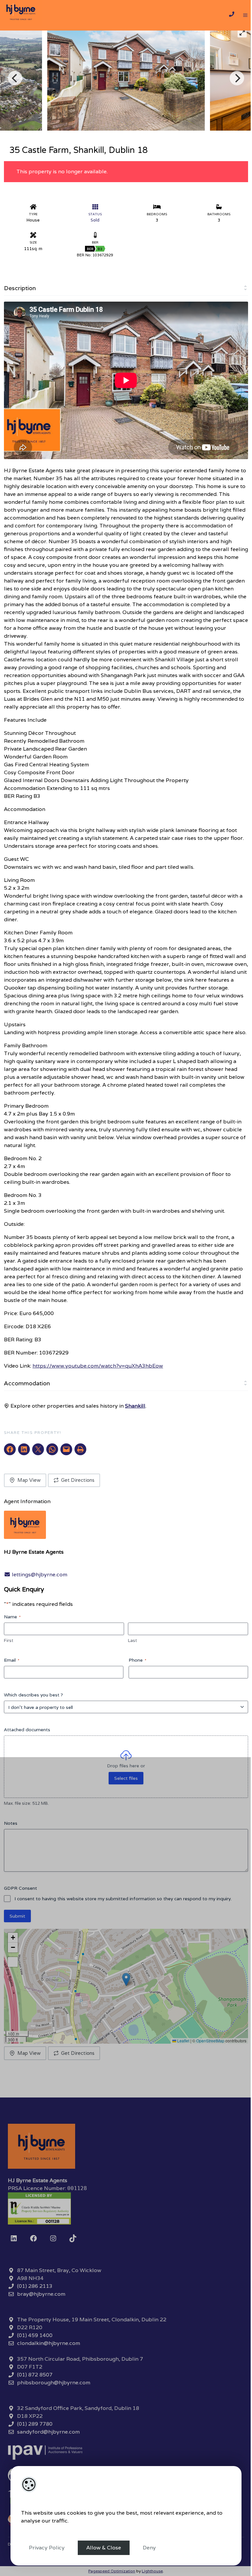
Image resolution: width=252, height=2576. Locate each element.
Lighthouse (152, 2571)
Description (20, 288)
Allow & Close (104, 2548)
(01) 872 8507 (35, 2375)
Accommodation (27, 1383)
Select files (126, 1778)
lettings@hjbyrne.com (39, 1575)
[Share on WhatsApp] (52, 1449)
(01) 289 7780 (35, 2424)
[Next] (237, 78)
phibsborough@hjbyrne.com (54, 2383)
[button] (126, 1980)
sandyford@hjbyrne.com (48, 2432)
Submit (17, 1916)
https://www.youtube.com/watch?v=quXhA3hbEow (98, 1366)
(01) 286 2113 (35, 2286)
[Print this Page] (80, 1449)
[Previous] (15, 78)
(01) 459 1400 (35, 2335)
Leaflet (183, 2041)
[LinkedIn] (14, 2238)
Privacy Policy (47, 2548)
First (9, 1640)
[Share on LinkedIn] (24, 1449)
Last (132, 1640)
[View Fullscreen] (13, 1962)
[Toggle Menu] (245, 15)
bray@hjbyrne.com (41, 2294)
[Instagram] (53, 2238)
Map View (29, 1480)
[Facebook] (33, 2238)
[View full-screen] (242, 33)
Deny (149, 2548)
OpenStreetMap (210, 2041)
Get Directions (78, 1480)
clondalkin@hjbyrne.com (49, 2343)
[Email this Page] (38, 1449)
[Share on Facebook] (10, 1449)
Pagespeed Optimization (112, 2571)
